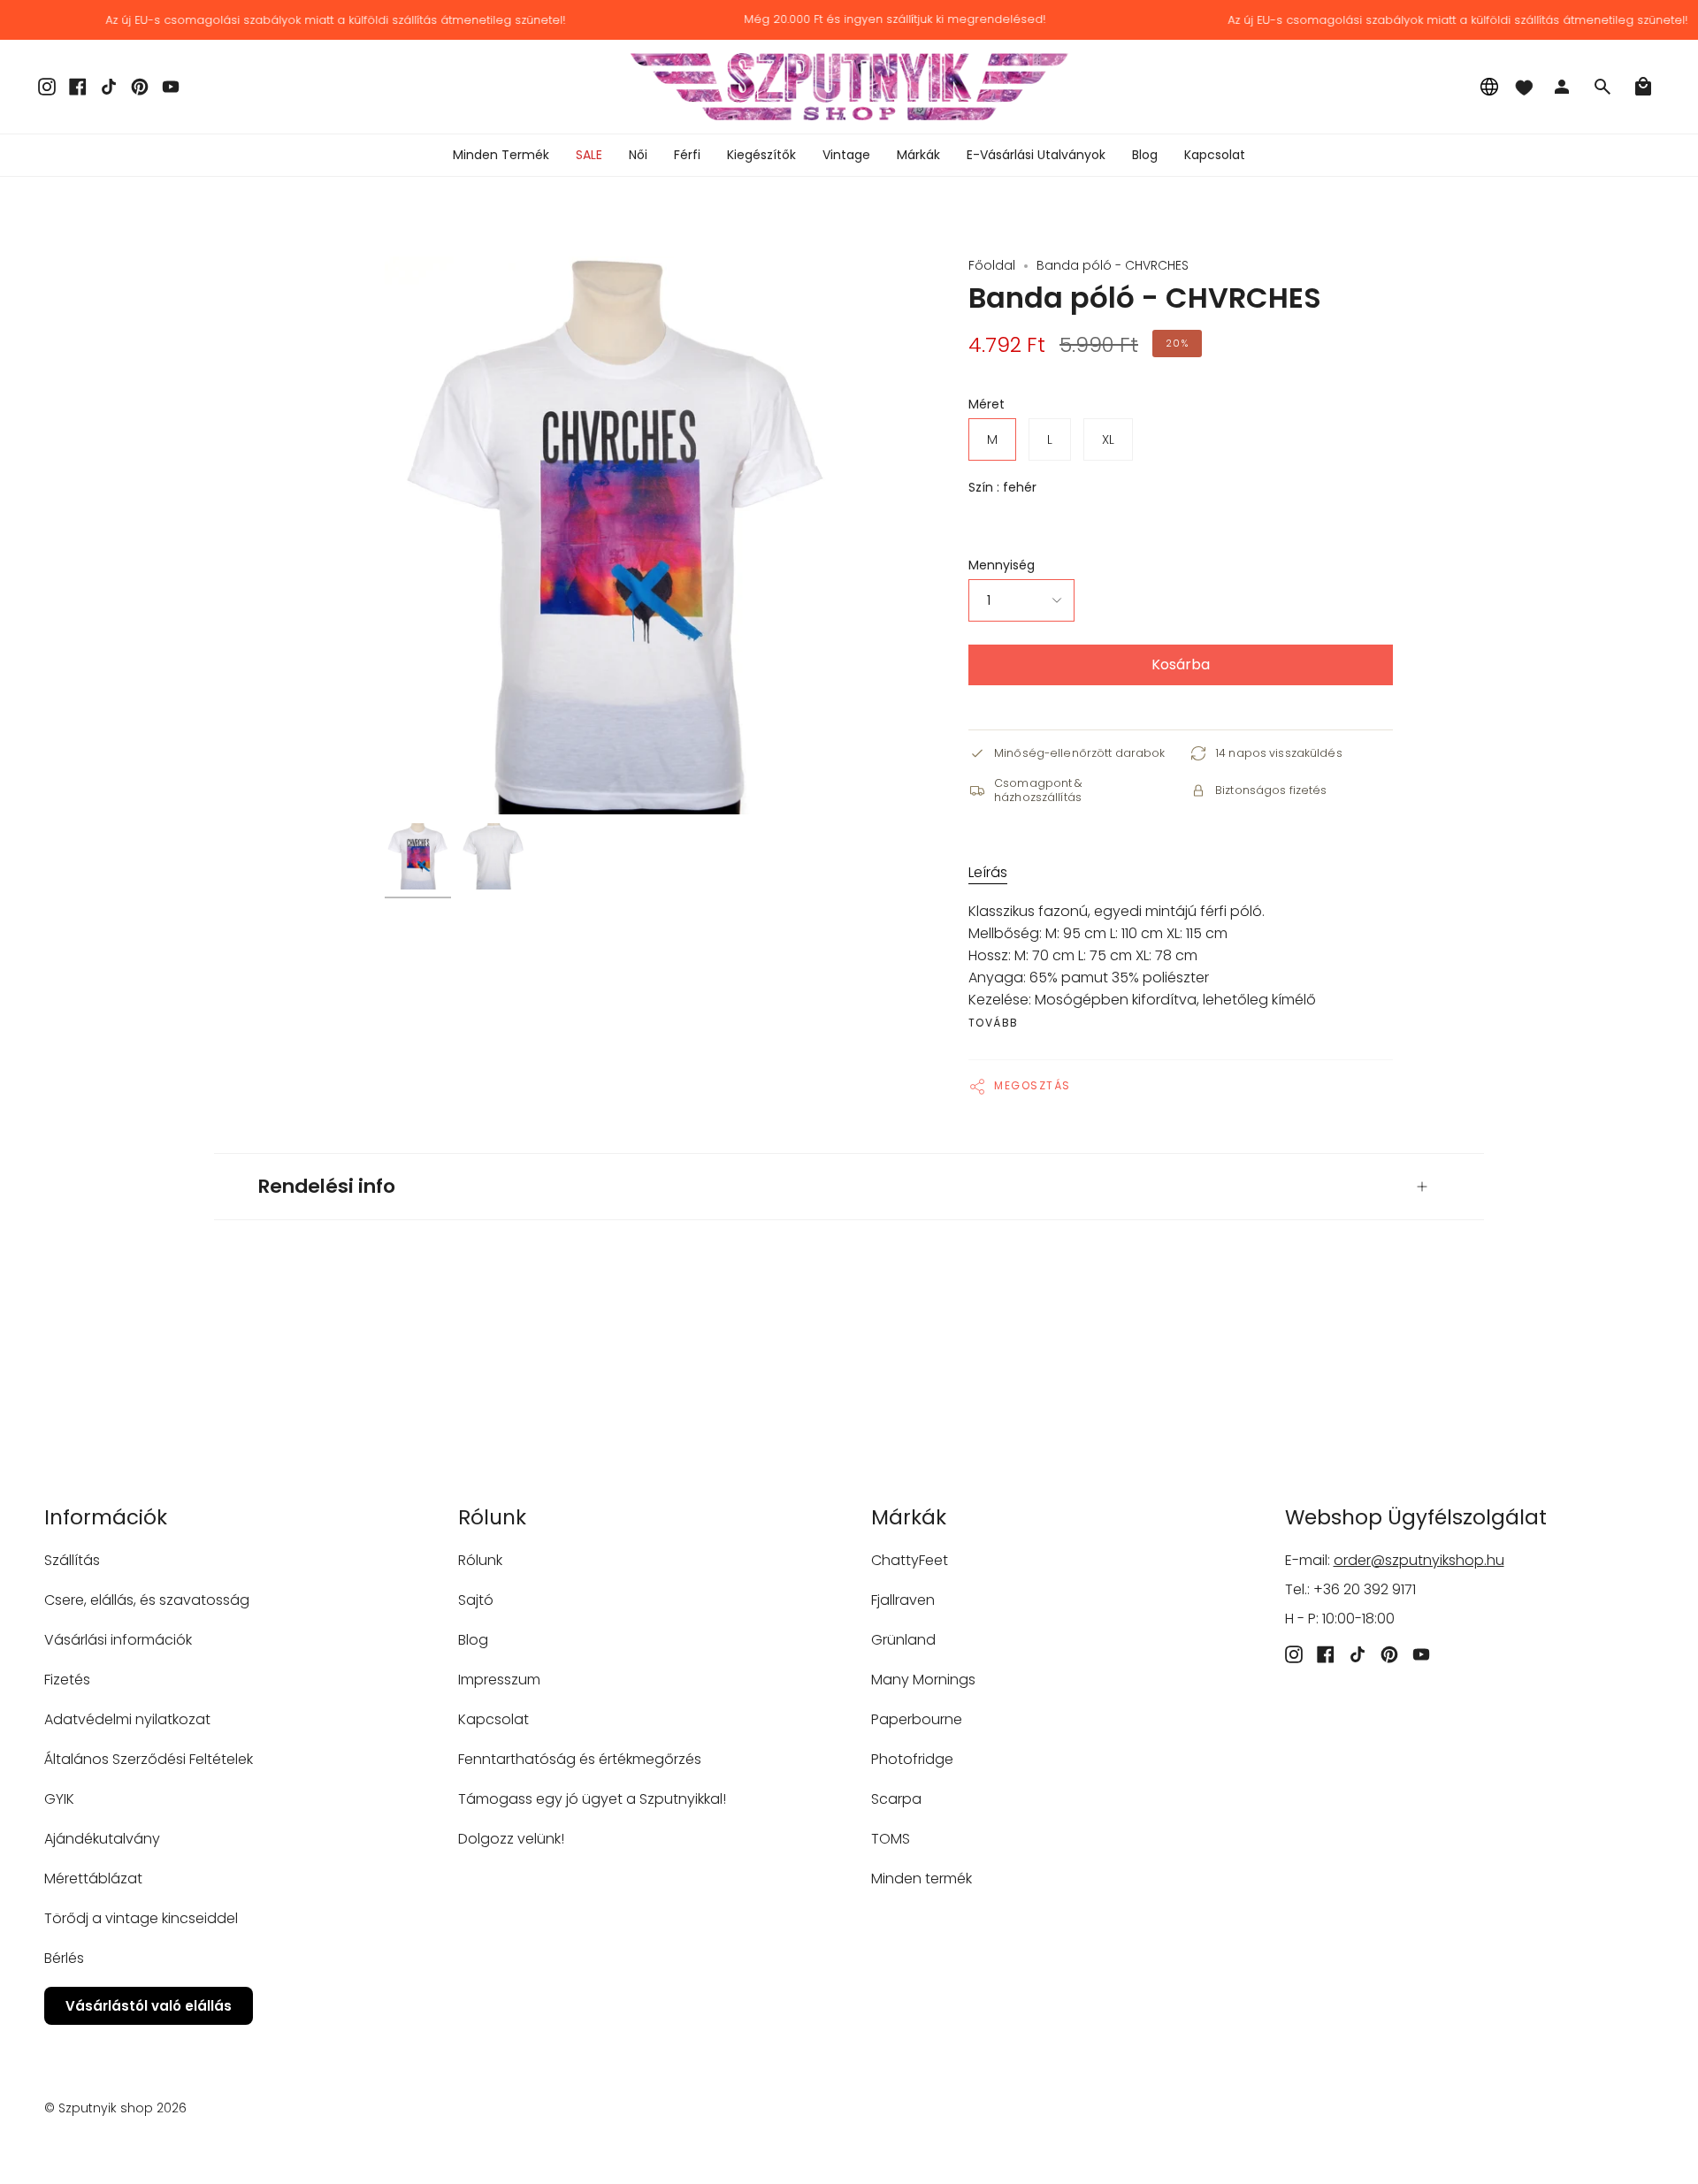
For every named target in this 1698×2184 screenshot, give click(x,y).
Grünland (903, 1640)
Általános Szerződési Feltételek (149, 1759)
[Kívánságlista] (1524, 87)
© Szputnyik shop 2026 (115, 2108)
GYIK (59, 1799)
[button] (638, 155)
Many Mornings (923, 1680)
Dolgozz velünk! (511, 1839)
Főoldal (992, 265)
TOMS (891, 1839)
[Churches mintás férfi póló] (418, 856)
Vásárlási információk (118, 1640)
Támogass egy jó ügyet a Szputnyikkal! (592, 1799)
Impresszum (499, 1680)
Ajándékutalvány (102, 1839)
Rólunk (480, 1560)
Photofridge (912, 1759)
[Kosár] (1643, 87)
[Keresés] (1602, 87)
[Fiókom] (1562, 87)
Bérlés (64, 1958)
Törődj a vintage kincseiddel (141, 1918)
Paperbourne (917, 1719)
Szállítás (72, 1560)
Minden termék (922, 1879)
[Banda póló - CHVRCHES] (493, 856)
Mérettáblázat (93, 1879)
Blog (473, 1640)
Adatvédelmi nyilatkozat (127, 1719)
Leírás (988, 872)
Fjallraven (903, 1600)
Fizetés (67, 1680)
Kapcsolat (493, 1719)
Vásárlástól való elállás (149, 2006)
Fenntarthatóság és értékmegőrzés (580, 1759)
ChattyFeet (910, 1560)
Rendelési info (327, 1186)
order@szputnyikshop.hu (1419, 1560)
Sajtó (476, 1600)
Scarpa (896, 1799)
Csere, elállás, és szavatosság (147, 1600)
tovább (994, 1023)
